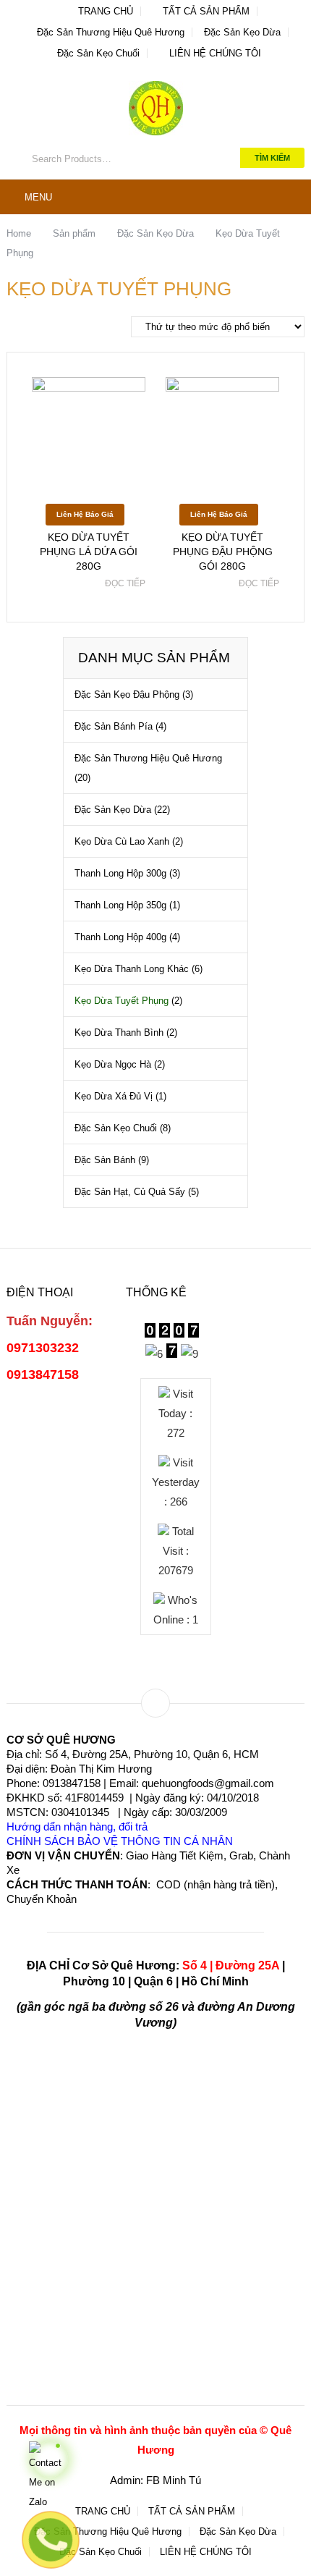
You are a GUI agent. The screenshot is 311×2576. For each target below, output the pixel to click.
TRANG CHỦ (104, 11)
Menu (38, 197)
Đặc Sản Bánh (105, 1160)
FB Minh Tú (174, 2480)
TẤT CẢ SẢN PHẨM (205, 11)
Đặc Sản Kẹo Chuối (98, 53)
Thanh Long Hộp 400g (120, 937)
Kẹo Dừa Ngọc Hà (113, 1064)
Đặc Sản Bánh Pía (114, 726)
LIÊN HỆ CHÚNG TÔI (214, 53)
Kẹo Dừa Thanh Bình (119, 1032)
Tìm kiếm (272, 158)
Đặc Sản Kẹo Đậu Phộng (127, 694)
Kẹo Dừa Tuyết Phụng (122, 1001)
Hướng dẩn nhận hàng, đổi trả (77, 1827)
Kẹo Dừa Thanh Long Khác (132, 969)
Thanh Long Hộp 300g (120, 873)
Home (19, 233)
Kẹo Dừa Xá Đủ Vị (114, 1096)
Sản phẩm (74, 233)
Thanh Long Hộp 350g (120, 905)
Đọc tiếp (125, 583)
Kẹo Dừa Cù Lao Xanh (122, 841)
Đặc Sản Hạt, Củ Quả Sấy (130, 1192)
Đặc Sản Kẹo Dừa (242, 32)
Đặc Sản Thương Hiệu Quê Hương (111, 32)
